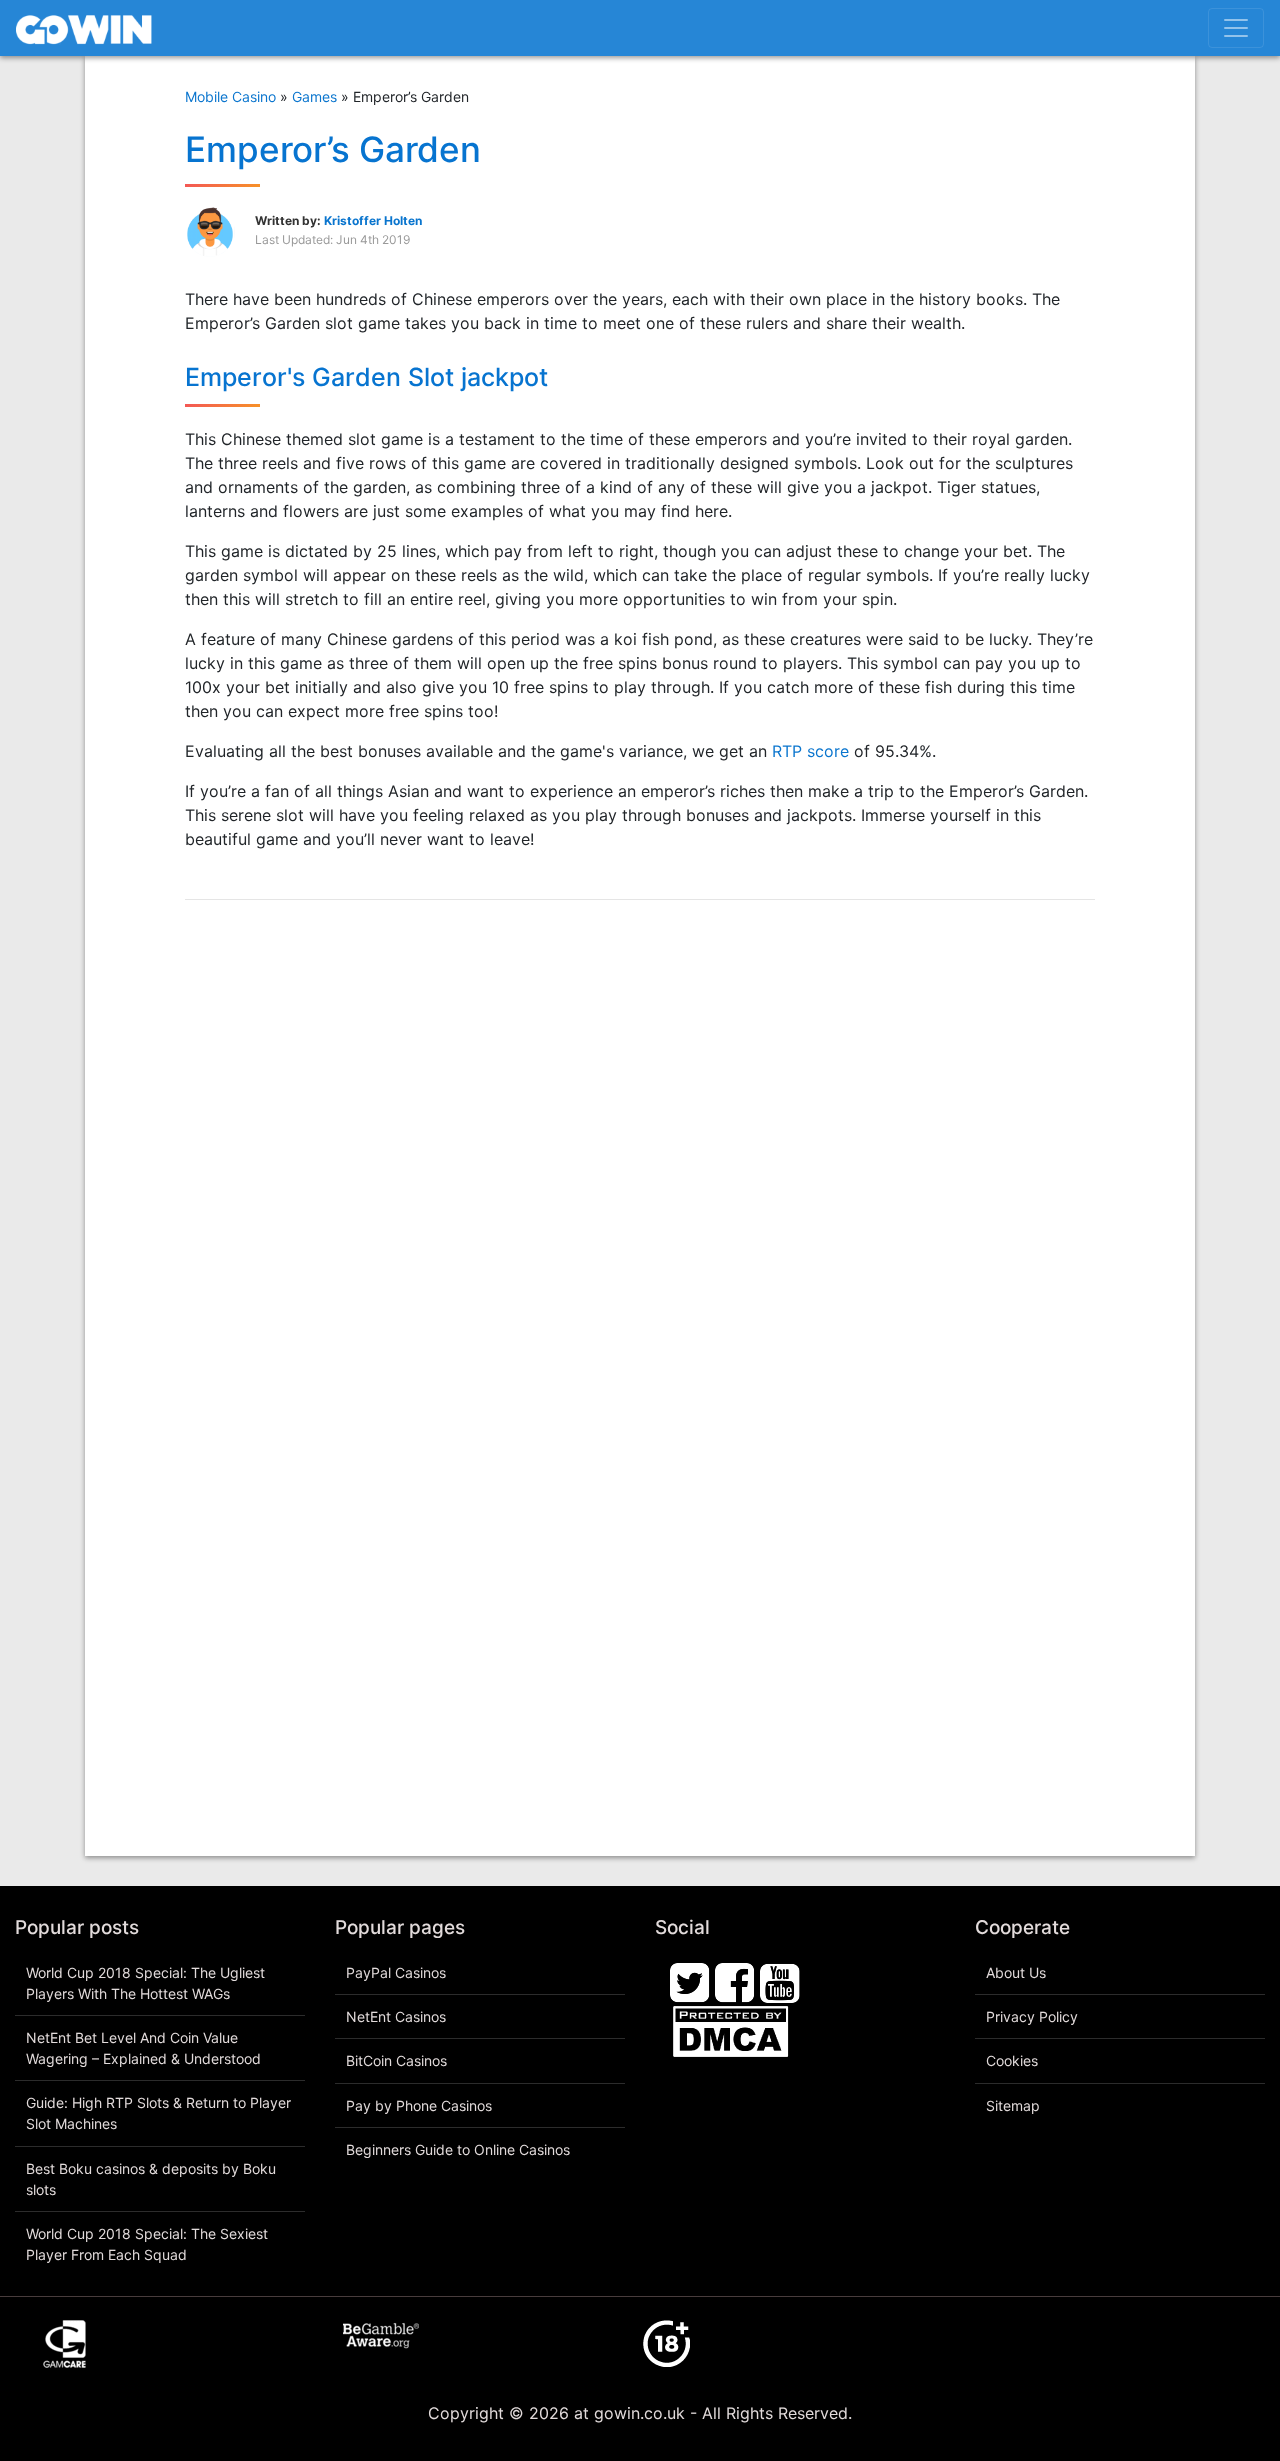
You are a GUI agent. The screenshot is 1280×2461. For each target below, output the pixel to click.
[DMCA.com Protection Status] (730, 2029)
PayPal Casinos (396, 1972)
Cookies (1012, 2060)
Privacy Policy (1032, 2016)
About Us (1016, 1972)
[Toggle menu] (1236, 28)
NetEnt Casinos (396, 2016)
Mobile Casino (230, 96)
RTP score (810, 751)
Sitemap (1013, 2105)
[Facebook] (735, 1981)
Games (314, 96)
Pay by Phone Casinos (419, 2105)
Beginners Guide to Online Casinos (458, 2149)
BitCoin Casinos (396, 2060)
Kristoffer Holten (373, 220)
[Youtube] (780, 1981)
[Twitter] (690, 1981)
